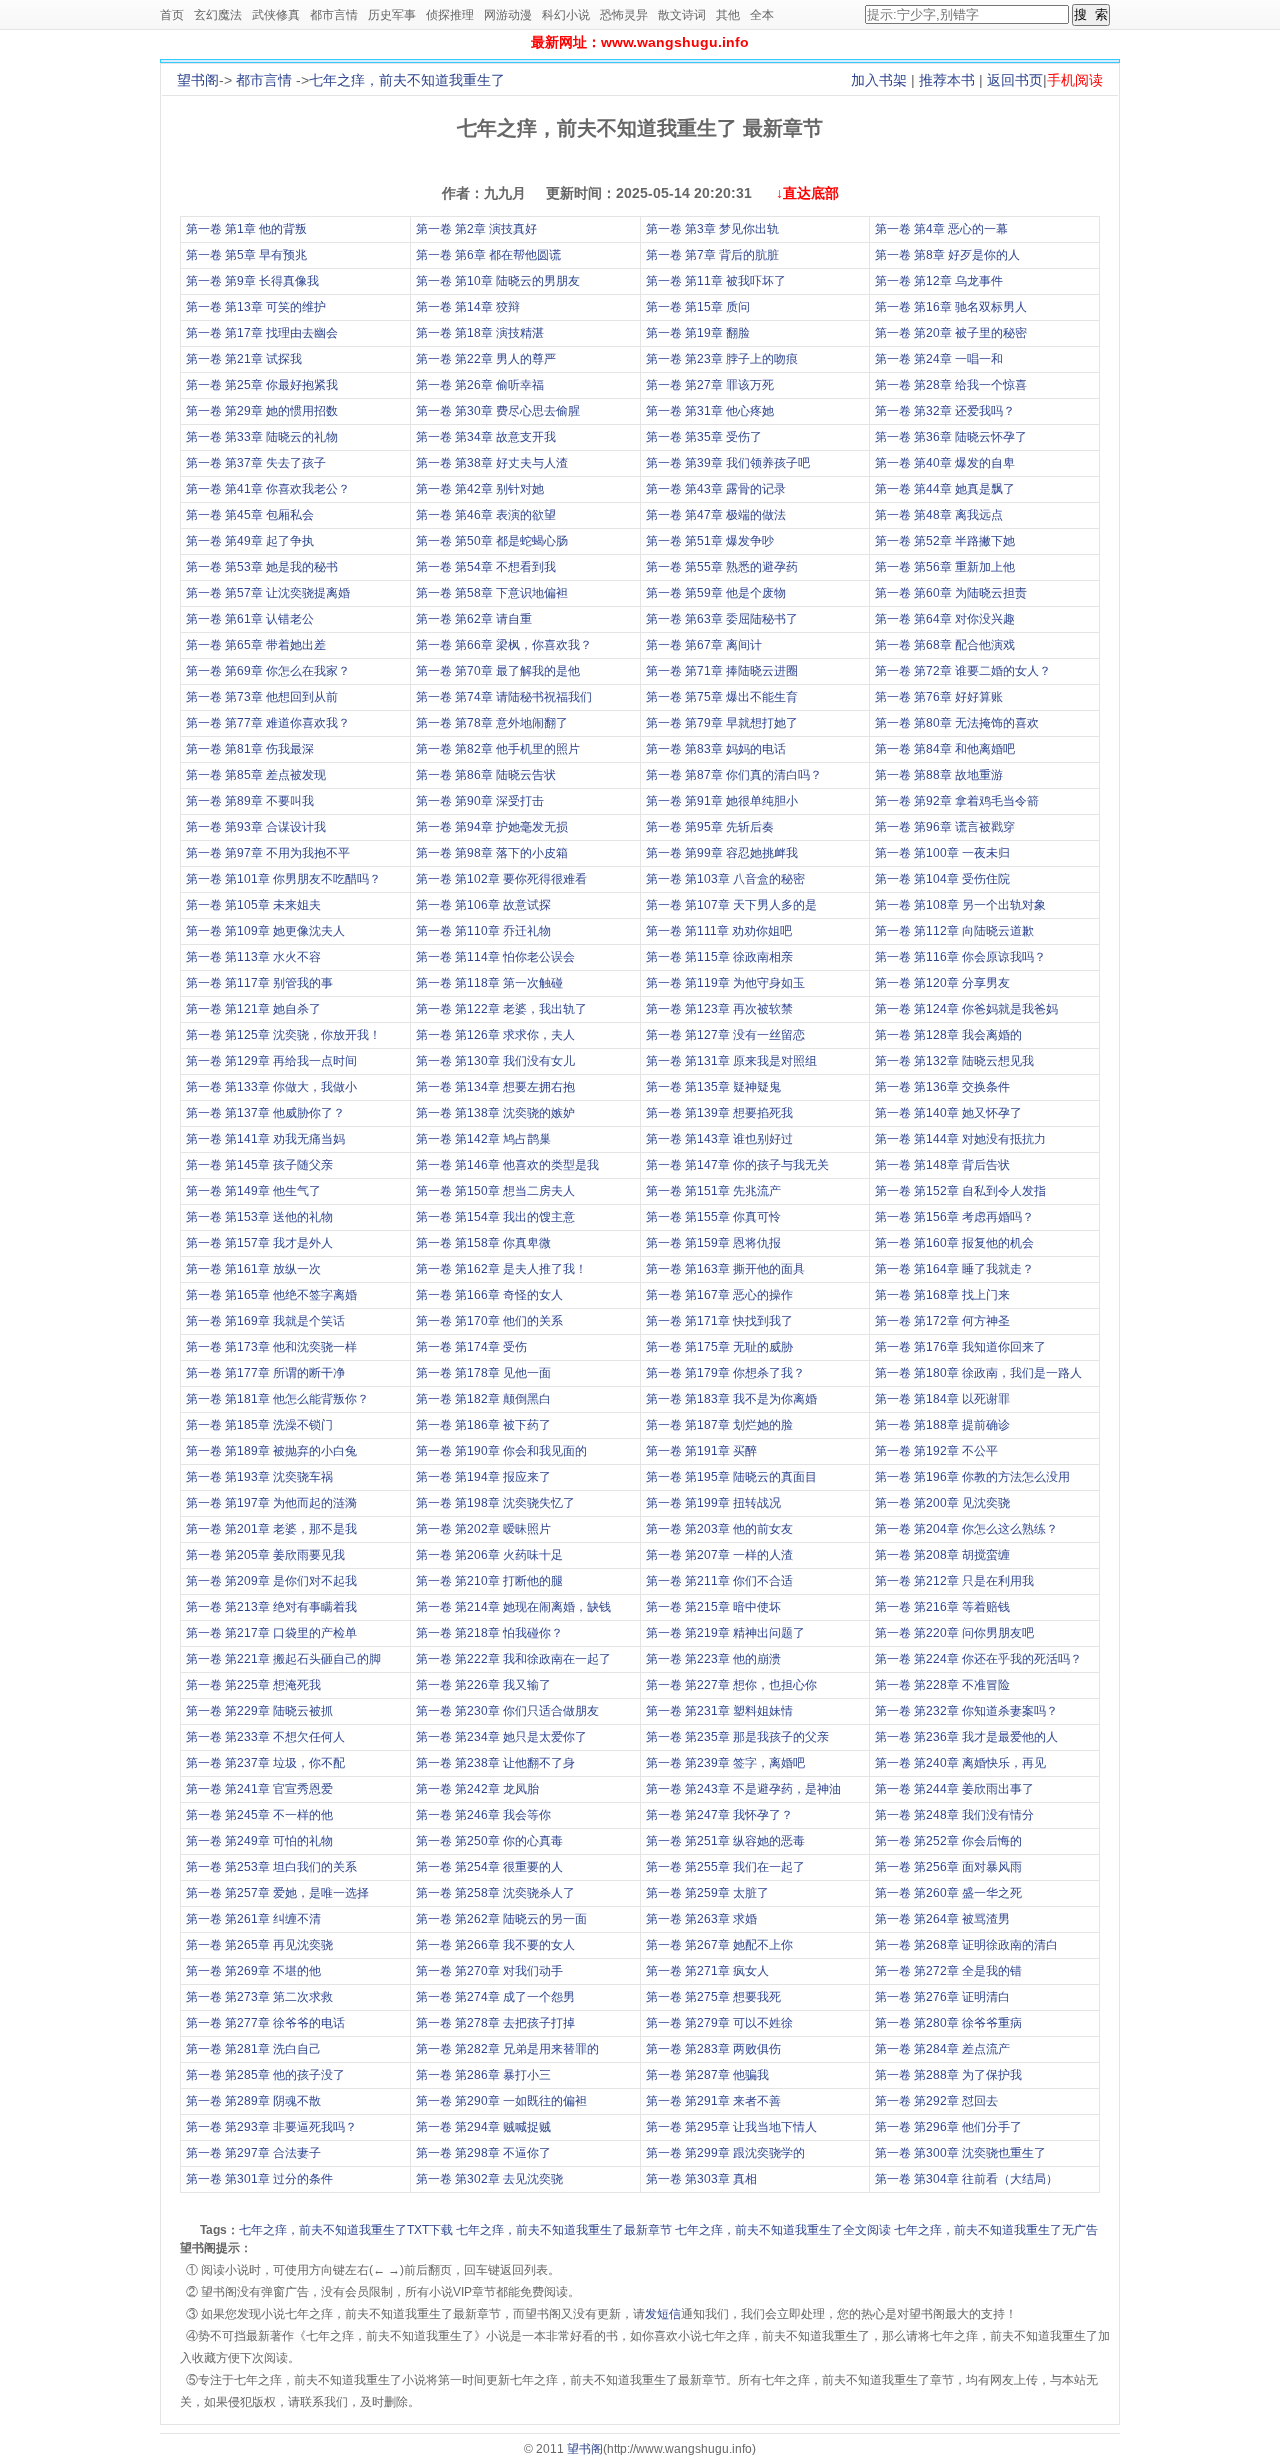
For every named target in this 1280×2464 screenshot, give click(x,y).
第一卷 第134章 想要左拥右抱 (495, 1087)
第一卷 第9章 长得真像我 (252, 281)
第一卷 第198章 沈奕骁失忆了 (495, 1503)
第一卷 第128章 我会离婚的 (948, 1035)
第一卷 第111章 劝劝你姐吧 (719, 931)
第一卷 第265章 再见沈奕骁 (259, 1945)
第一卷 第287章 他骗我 (707, 2075)
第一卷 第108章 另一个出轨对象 (960, 905)
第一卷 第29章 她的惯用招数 (262, 411)
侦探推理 (450, 15)
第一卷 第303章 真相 (701, 2179)
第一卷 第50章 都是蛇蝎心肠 (492, 541)
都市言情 (334, 15)
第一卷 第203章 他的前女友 (719, 1529)
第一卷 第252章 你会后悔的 (948, 1841)
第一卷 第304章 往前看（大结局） (966, 2179)
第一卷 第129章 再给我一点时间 (271, 1061)
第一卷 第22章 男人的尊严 (486, 359)
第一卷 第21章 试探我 (244, 359)
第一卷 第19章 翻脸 (698, 333)
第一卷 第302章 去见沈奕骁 (489, 2179)
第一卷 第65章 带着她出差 (256, 645)
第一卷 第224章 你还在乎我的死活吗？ (978, 1659)
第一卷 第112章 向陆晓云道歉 (954, 931)
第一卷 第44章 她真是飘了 (945, 489)
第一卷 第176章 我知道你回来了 (960, 1347)
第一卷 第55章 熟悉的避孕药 (722, 567)
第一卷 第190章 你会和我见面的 (501, 1451)
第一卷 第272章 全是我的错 (948, 1971)
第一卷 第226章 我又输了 (483, 1685)
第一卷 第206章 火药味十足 (489, 1555)
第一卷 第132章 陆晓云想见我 (954, 1061)
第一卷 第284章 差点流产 (942, 2049)
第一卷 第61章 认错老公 (250, 619)
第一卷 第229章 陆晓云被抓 (259, 1711)
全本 (762, 15)
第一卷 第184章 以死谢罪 (942, 1399)
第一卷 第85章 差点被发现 (256, 775)
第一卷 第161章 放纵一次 (253, 1269)
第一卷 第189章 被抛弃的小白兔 (271, 1451)
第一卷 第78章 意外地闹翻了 (492, 723)
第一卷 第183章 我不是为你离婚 (731, 1399)
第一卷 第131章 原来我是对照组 (731, 1061)
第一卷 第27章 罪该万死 (710, 385)
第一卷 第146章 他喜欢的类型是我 (507, 1165)
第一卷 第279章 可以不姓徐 (719, 2023)
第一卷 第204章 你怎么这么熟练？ (966, 1529)
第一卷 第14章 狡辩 (468, 307)
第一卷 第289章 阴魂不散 (253, 2101)
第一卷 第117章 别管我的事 (259, 983)
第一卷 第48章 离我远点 (939, 515)
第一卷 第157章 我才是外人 (259, 1243)
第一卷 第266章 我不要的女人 (495, 1945)
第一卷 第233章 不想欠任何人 (265, 1737)
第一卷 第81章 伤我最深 (250, 749)
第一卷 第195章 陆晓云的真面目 (731, 1477)
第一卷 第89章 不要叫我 (250, 801)
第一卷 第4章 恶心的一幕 (941, 229)
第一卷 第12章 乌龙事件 (939, 281)
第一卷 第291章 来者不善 (713, 2101)
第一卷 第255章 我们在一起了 (725, 1867)
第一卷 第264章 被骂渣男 (942, 1919)
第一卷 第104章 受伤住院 (942, 879)
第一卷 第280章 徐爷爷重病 (948, 2023)
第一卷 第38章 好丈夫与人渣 (492, 463)
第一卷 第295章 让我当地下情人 (731, 2127)
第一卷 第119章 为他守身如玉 (725, 983)
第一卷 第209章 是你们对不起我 (271, 1581)
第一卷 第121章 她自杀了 (253, 1009)
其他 (728, 15)
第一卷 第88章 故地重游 (939, 775)
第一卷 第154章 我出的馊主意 (495, 1217)
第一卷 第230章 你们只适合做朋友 (507, 1711)
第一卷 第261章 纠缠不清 (253, 1919)
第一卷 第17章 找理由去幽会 (262, 333)
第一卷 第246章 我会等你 (483, 1815)
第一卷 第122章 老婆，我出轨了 (501, 1009)
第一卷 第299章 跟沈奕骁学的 (725, 2153)
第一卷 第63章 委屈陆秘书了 (722, 619)
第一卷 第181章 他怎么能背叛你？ (277, 1399)
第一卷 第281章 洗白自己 (253, 2049)
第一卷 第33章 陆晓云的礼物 (262, 437)
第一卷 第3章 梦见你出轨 (712, 229)
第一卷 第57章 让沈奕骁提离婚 (268, 593)
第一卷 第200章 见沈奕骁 (942, 1503)
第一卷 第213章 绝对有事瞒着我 (271, 1607)
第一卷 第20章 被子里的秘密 (951, 333)
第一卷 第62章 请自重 (474, 619)
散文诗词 (682, 15)
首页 (172, 15)
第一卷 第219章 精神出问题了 (725, 1633)
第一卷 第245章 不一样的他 (259, 1815)
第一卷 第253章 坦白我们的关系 (271, 1867)
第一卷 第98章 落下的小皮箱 (492, 853)
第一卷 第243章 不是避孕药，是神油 (743, 1789)
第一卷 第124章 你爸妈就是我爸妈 (966, 1009)
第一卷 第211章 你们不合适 (719, 1581)
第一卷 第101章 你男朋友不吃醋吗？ (283, 879)
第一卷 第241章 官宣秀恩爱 (259, 1789)
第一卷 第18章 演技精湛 (480, 333)
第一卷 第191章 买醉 (701, 1451)
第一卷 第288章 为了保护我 (948, 2075)
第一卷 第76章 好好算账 (939, 697)
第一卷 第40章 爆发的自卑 (945, 463)
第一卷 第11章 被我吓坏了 (716, 281)
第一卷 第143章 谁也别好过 (719, 1139)
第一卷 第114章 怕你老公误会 (495, 957)
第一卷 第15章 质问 (698, 307)
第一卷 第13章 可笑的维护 (256, 307)
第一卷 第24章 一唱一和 (939, 359)
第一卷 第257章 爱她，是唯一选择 (277, 1893)
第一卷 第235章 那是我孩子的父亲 (737, 1737)
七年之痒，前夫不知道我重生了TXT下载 (346, 2230)
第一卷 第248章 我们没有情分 (954, 1815)
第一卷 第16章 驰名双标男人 (951, 307)
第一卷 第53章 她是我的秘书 (262, 567)
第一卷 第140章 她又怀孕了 (948, 1113)
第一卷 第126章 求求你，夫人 (495, 1035)
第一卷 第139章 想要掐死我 (719, 1113)
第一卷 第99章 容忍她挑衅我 (722, 853)
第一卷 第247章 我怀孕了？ (719, 1815)
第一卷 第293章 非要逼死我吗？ (271, 2127)
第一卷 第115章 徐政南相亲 (719, 957)
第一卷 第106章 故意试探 (483, 905)
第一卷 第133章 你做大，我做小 (271, 1087)
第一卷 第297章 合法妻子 (253, 2153)
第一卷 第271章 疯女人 (707, 1971)
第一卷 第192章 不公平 (936, 1451)
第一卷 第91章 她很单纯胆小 (722, 801)
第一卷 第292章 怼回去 (936, 2101)
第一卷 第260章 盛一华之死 (948, 1893)
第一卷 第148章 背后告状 (942, 1165)
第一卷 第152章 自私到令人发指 (960, 1191)
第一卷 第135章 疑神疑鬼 (713, 1087)
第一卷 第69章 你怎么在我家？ (268, 671)
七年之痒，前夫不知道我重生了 (407, 80)
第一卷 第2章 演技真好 (476, 229)
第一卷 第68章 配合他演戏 (945, 645)
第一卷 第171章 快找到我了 (719, 1321)
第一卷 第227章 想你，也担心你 (731, 1685)
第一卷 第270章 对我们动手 (489, 1971)
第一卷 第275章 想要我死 (713, 1997)
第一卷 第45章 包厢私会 (250, 515)
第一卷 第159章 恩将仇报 (713, 1243)
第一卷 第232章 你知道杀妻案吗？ (966, 1711)
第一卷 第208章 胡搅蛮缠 (942, 1555)
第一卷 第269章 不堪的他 (253, 1971)
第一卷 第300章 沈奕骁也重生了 (960, 2153)
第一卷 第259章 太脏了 (707, 1893)
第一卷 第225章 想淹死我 (253, 1685)
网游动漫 (508, 15)
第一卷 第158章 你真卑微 (483, 1243)
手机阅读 (1075, 80)
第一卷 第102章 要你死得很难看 (501, 879)
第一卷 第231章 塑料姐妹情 (719, 1711)
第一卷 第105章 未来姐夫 (253, 905)
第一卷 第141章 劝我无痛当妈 (265, 1139)
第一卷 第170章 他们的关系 (489, 1321)
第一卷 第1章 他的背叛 (246, 229)
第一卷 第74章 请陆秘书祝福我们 (504, 697)
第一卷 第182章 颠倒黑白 (483, 1399)
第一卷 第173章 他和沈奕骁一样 (271, 1347)
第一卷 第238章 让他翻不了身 (495, 1763)
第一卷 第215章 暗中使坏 (713, 1607)
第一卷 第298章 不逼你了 (483, 2153)
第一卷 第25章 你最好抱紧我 (262, 385)
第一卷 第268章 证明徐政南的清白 (966, 1945)
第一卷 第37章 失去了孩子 (256, 463)
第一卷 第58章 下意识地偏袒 (492, 593)
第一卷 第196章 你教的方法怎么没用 (972, 1477)
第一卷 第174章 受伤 (471, 1347)
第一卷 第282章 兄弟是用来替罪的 (507, 2049)
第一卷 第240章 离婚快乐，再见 (960, 1763)
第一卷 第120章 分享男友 (942, 983)
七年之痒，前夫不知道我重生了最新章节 (564, 2230)
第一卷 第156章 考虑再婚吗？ (954, 1217)
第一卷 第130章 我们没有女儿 (495, 1061)
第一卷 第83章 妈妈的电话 (716, 749)
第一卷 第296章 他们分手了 (948, 2127)
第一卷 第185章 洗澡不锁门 (259, 1425)
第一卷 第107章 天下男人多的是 (731, 905)
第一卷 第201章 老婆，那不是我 (271, 1529)
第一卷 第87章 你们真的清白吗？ (734, 775)
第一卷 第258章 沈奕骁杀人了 (495, 1893)
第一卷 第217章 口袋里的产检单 (271, 1633)
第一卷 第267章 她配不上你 (719, 1945)
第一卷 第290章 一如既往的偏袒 (501, 2101)
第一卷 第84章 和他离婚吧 (945, 749)
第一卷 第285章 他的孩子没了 (265, 2075)
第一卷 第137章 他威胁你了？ (265, 1113)
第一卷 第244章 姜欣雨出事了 (954, 1789)
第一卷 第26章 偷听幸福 (480, 385)
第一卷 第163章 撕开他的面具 (725, 1269)
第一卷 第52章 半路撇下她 (945, 541)
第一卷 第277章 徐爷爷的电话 (265, 2023)
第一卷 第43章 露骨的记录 (716, 489)
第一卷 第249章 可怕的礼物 (259, 1841)
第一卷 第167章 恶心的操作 (719, 1295)
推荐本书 (947, 80)
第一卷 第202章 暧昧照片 (483, 1529)
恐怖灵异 (624, 15)
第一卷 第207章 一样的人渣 (719, 1555)
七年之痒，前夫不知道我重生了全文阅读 (783, 2230)
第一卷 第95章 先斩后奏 (710, 827)
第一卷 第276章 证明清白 (942, 1997)
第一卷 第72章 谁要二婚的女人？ (963, 671)
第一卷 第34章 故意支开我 (486, 437)
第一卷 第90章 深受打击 (480, 801)
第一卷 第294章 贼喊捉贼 (483, 2127)
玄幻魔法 (218, 15)
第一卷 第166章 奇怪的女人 (489, 1295)
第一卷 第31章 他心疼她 (710, 411)
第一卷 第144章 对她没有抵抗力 (960, 1139)
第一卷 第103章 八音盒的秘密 (725, 879)
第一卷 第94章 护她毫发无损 (492, 827)
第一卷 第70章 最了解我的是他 (498, 671)
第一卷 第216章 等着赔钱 (942, 1607)
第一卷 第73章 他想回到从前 (262, 697)
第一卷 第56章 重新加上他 (945, 567)
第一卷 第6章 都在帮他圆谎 (488, 255)
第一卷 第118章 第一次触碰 (489, 983)
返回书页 (1015, 80)
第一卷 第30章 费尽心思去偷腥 (498, 411)
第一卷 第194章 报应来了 (483, 1477)
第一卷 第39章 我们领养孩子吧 (728, 463)
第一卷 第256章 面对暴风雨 (948, 1867)
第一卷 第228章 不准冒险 (942, 1685)
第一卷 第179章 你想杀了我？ (725, 1373)
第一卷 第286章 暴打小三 (483, 2075)
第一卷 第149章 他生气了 (253, 1191)
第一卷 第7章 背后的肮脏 (712, 255)
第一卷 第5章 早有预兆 (246, 255)
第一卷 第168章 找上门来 (942, 1295)
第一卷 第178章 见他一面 (483, 1373)
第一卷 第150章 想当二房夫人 (495, 1191)
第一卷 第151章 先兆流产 (713, 1191)
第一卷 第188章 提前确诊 (942, 1425)
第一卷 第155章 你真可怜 (713, 1217)
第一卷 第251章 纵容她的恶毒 (725, 1841)
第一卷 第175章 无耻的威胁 (719, 1347)
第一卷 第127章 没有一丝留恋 (725, 1035)
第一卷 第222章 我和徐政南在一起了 (513, 1659)
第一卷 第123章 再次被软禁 (719, 1009)
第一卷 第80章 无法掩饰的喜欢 (957, 723)
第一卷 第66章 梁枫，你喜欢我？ (504, 645)
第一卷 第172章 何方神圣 (942, 1321)
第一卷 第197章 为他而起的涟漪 (271, 1503)
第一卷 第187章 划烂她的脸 (719, 1425)
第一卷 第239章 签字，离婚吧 (725, 1763)
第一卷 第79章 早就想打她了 (722, 723)
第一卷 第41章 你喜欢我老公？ (268, 489)
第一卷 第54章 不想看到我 (486, 567)
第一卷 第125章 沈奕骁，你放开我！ (283, 1035)
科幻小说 (566, 15)
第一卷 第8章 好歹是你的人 (947, 255)
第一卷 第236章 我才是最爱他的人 (966, 1737)
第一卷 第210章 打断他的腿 (489, 1581)
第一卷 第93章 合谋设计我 (256, 827)
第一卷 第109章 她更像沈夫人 (265, 931)
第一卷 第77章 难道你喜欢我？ (268, 723)
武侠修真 (276, 15)
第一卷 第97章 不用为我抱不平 (268, 853)
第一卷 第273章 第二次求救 (259, 1997)
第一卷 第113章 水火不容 (253, 957)
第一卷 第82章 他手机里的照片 (498, 749)
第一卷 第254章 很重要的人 (489, 1867)
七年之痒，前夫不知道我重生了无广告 (996, 2230)
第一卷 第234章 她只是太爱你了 (501, 1737)
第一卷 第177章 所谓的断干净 (265, 1373)
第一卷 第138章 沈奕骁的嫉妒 (495, 1113)
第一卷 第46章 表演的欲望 (486, 515)
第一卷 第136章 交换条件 (942, 1087)
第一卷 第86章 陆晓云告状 (486, 775)
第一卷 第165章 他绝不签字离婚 (271, 1295)
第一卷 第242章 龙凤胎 (477, 1789)
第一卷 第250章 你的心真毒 (489, 1841)
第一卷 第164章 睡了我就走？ (954, 1269)
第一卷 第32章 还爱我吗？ (945, 411)
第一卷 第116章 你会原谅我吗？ (960, 957)
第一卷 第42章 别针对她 (480, 489)
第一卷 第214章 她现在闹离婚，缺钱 (513, 1607)
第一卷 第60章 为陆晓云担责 (951, 593)
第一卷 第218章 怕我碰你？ (489, 1633)
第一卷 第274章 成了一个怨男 (495, 1997)
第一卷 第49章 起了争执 (250, 541)
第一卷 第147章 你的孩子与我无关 (737, 1165)
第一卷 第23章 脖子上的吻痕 (722, 359)
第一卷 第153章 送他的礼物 (259, 1217)
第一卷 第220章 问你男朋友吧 (954, 1633)
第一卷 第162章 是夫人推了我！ (501, 1269)
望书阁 (198, 80)
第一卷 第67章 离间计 (704, 645)
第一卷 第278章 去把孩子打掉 (495, 2023)
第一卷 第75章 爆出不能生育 (722, 697)
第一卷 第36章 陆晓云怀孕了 (951, 437)
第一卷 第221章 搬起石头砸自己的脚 (283, 1659)
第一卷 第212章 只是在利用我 (954, 1581)
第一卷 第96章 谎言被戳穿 (945, 827)
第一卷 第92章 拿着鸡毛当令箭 (957, 801)
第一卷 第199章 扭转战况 (713, 1503)
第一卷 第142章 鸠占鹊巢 (483, 1139)
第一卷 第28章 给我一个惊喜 (951, 385)
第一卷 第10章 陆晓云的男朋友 (498, 281)
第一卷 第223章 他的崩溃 (713, 1659)
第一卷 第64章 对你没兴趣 (945, 619)
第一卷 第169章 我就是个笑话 (265, 1321)
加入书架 (879, 80)
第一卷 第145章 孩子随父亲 (259, 1165)
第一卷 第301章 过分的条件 (259, 2179)
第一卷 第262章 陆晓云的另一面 (501, 1919)
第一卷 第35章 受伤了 (704, 437)
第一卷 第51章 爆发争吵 (710, 541)
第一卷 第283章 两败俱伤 (713, 2049)
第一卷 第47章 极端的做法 (716, 515)
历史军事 (392, 15)
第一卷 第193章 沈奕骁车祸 (259, 1477)
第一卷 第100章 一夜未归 (942, 853)
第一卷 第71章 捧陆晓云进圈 (722, 671)
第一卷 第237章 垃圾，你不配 (265, 1763)
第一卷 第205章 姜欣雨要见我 (265, 1555)
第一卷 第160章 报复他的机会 (954, 1243)
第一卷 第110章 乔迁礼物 (483, 931)
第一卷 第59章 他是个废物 (716, 593)
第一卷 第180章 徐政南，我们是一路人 (978, 1373)
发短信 (663, 2314)
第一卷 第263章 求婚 (701, 1919)
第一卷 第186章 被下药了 (483, 1425)
